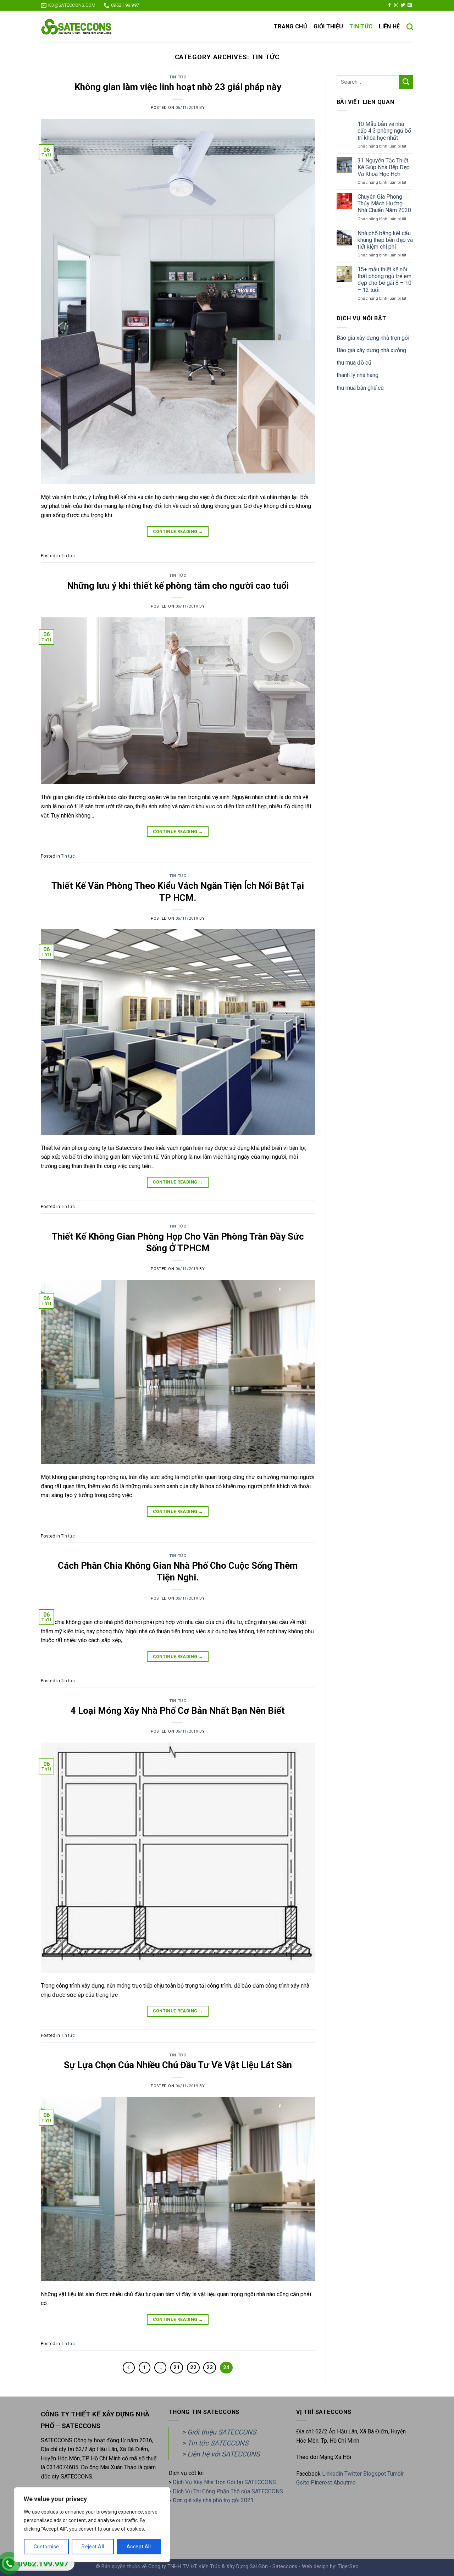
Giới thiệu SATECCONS (222, 2432)
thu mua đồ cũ (354, 363)
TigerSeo (348, 2567)
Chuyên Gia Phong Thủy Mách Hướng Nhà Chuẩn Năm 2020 (384, 203)
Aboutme (345, 2483)
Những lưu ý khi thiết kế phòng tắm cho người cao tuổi (178, 586)
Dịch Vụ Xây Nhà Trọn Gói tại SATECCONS (224, 2482)
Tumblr (396, 2474)
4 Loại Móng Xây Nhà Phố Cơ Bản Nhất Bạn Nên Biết (178, 1711)
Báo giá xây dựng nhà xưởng (371, 350)
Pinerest (321, 2483)
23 (210, 2367)
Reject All (93, 2547)
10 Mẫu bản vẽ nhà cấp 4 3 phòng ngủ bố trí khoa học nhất (384, 131)
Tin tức (361, 26)
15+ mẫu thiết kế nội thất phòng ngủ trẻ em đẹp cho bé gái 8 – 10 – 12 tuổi (384, 280)
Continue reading (178, 532)
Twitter (354, 2474)
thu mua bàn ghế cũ (360, 388)
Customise (46, 2547)
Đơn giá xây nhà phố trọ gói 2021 (213, 2500)
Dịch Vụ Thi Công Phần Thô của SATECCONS (228, 2491)
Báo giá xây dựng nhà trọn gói (373, 338)
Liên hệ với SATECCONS (223, 2454)
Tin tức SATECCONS (218, 2443)
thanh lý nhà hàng (358, 375)
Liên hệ (389, 26)
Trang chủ (290, 26)
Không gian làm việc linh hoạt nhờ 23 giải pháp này (178, 87)
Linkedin (333, 2474)
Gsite (303, 2483)
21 (177, 2367)
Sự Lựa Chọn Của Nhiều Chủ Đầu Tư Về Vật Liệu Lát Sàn (178, 2065)
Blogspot (375, 2474)
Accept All (139, 2547)
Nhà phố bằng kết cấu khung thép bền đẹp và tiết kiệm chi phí (385, 240)
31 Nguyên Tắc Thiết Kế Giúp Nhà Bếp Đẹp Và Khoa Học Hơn (384, 167)
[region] (92, 2525)
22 (193, 2367)
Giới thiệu (328, 26)
